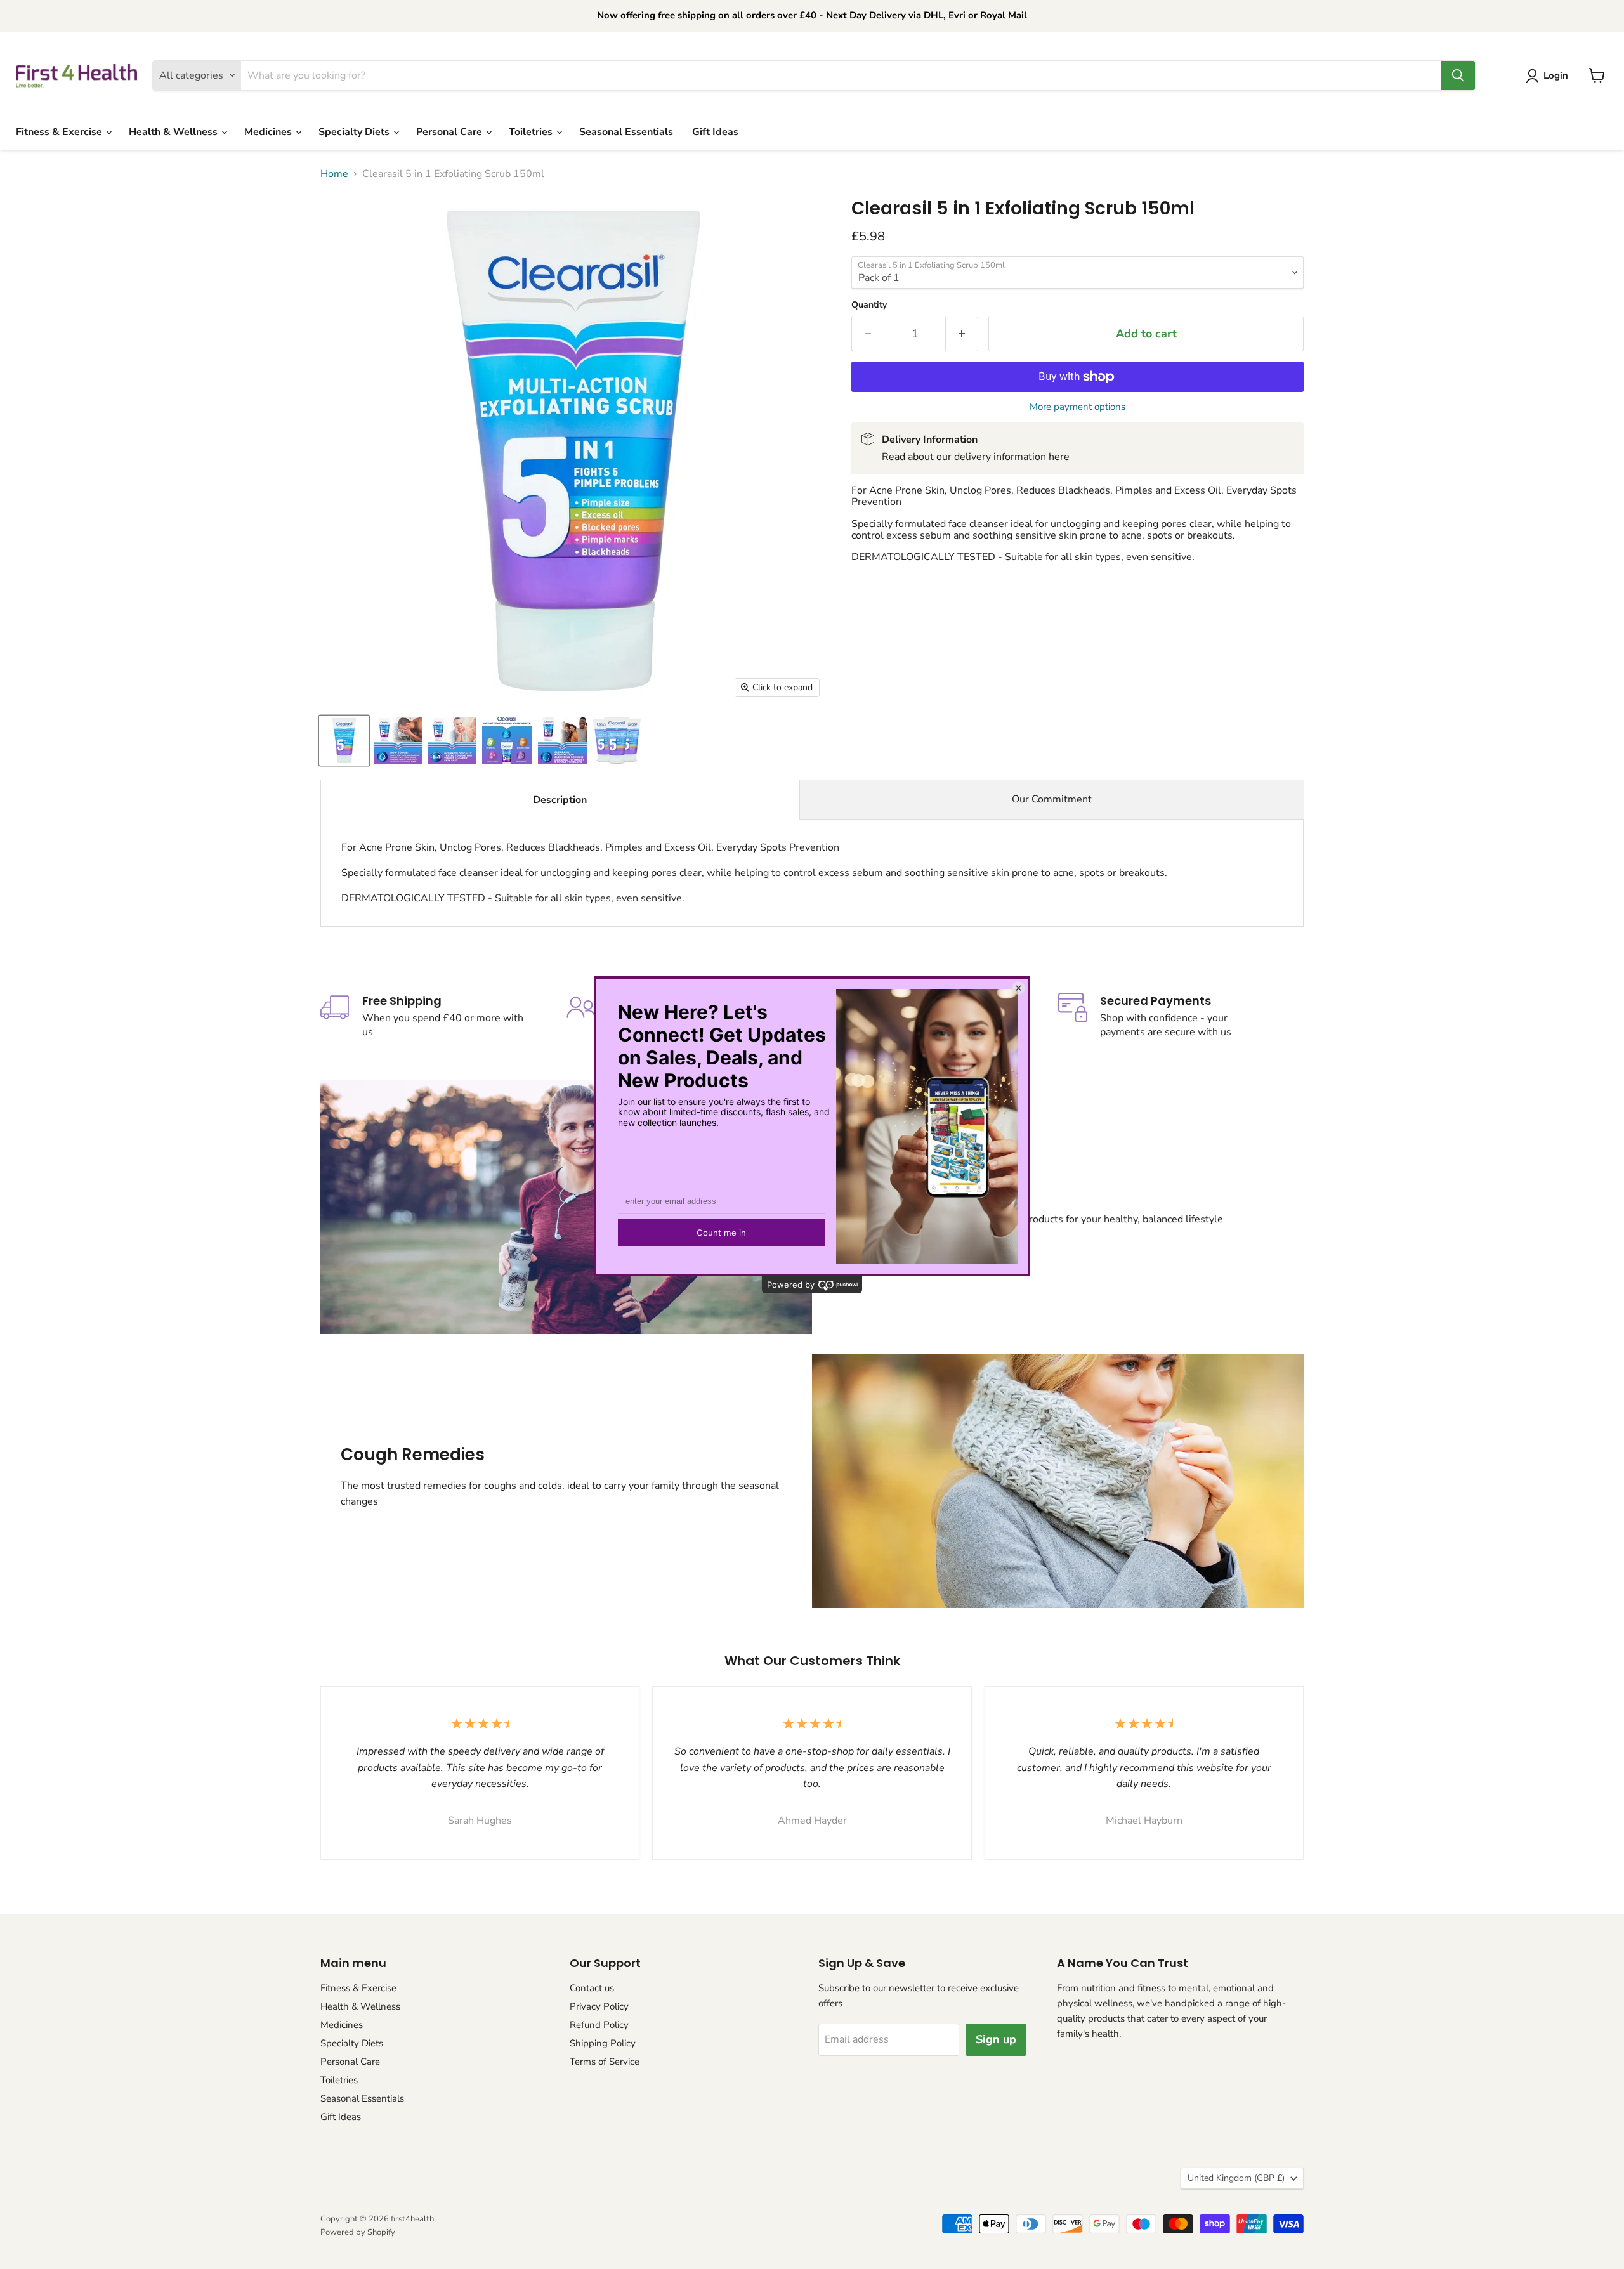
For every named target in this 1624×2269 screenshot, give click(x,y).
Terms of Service (605, 2062)
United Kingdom (1236, 2178)
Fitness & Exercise (60, 132)
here (1059, 457)
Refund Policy (599, 2025)
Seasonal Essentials (626, 132)
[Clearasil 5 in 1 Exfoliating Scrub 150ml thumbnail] (344, 741)
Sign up (996, 2039)
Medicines (269, 132)
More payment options (1077, 407)
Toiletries (532, 132)
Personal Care (450, 132)
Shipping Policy (603, 2043)
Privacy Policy (599, 2006)
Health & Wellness (174, 132)
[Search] (1458, 75)
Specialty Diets (355, 132)
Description (560, 800)
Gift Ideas (715, 132)
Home (334, 174)
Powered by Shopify (358, 2232)
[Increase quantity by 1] (962, 334)
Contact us (592, 1988)
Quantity (869, 305)
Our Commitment (1052, 799)
